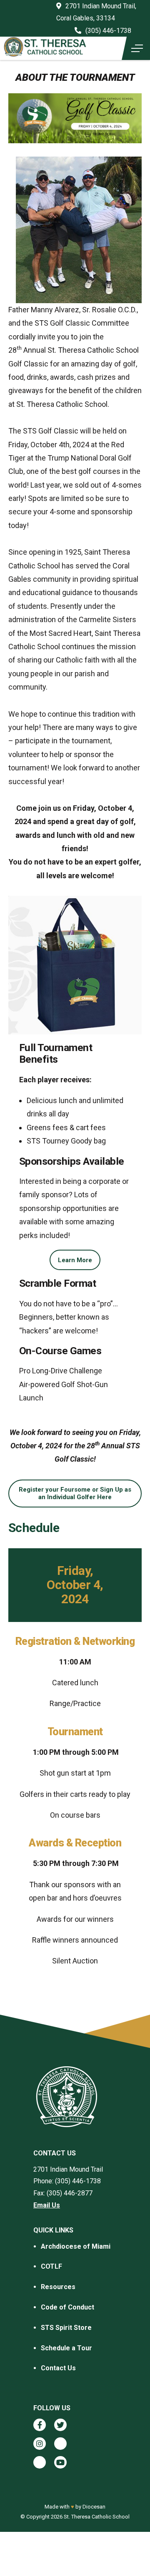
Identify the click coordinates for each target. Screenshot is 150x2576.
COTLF (51, 2266)
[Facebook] (40, 2425)
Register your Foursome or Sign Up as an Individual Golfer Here (75, 1493)
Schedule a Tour (66, 2348)
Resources (58, 2287)
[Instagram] (40, 2444)
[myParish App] (60, 2444)
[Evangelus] (40, 2462)
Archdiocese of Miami (76, 2246)
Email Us (47, 2205)
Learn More (75, 1260)
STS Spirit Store (66, 2328)
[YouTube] (60, 2462)
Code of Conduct (67, 2307)
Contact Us (58, 2368)
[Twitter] (60, 2425)
